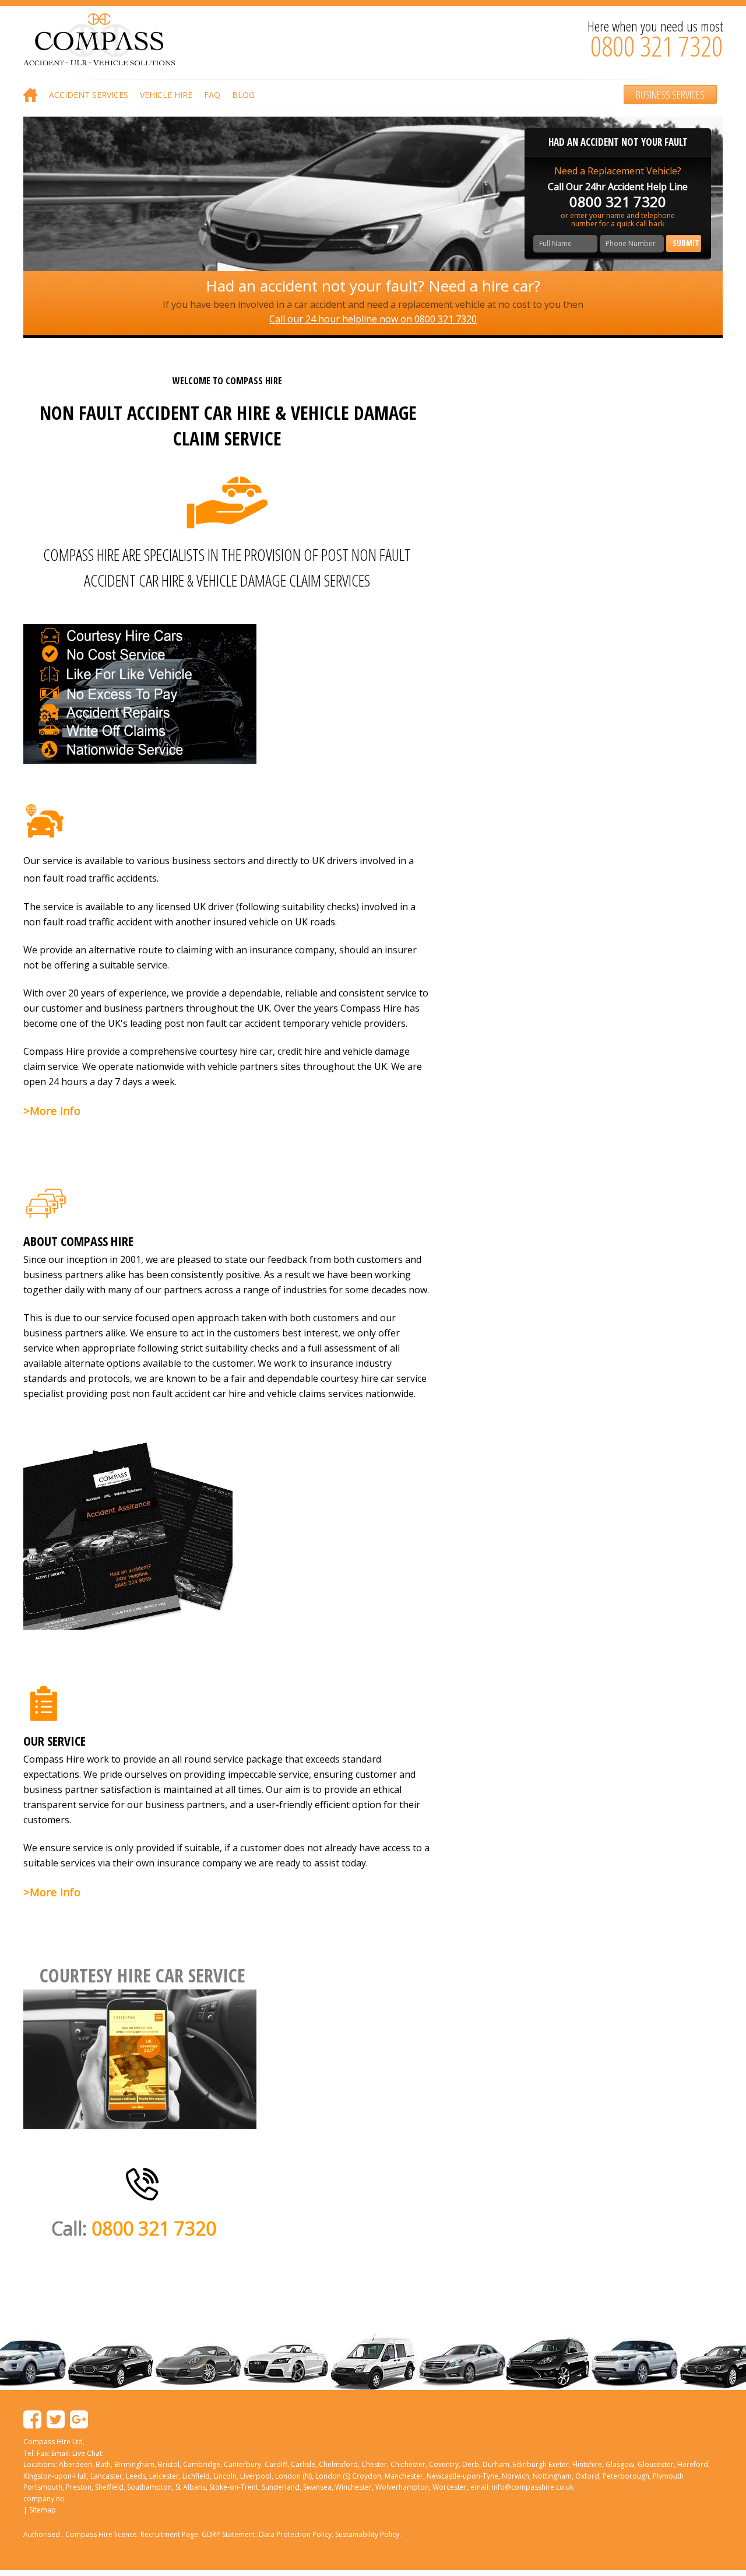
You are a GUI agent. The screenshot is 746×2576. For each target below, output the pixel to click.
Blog (243, 95)
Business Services (670, 94)
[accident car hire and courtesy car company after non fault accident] (142, 2183)
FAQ (212, 95)
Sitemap (43, 2510)
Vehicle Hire (166, 95)
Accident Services (89, 95)
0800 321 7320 (657, 46)
